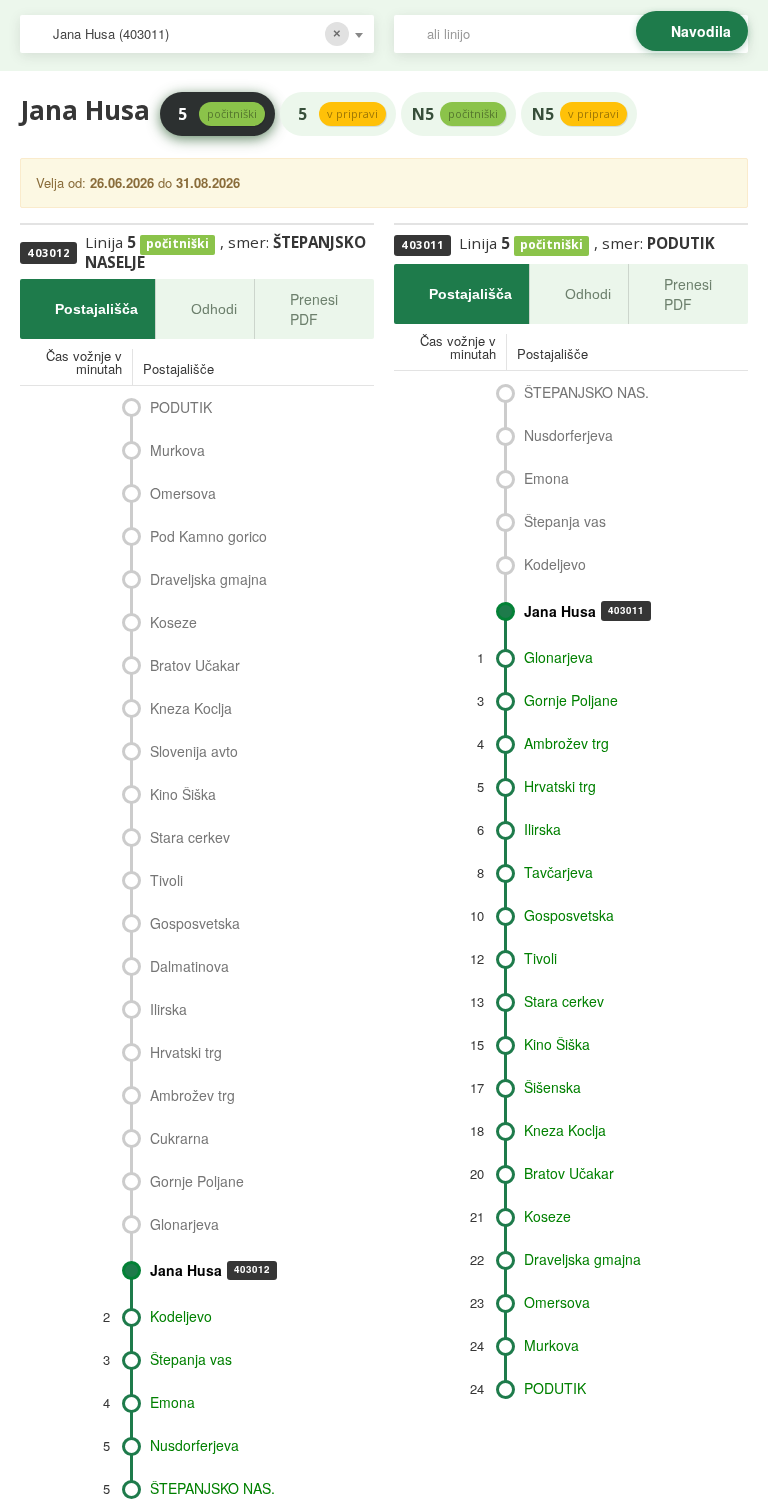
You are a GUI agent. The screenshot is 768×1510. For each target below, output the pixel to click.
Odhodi (214, 309)
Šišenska (552, 1087)
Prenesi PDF (314, 309)
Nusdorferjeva (194, 1445)
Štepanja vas (191, 1359)
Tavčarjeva (558, 872)
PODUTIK (181, 407)
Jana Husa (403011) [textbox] (111, 33)
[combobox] (197, 34)
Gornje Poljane (197, 1181)
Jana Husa (210, 1270)
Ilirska (168, 1009)
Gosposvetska (195, 923)
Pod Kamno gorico (208, 536)
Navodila (701, 31)
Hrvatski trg (186, 1052)
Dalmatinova (189, 966)
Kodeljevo (181, 1316)
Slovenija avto (194, 751)
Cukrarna (179, 1138)
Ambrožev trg (192, 1095)
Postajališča (96, 309)
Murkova (177, 450)
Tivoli (166, 880)
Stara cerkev (190, 837)
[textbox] (581, 34)
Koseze (173, 622)
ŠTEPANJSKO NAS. (212, 1488)
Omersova (183, 493)
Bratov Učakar (195, 665)
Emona (172, 1402)
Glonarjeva (184, 1224)
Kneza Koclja (191, 708)
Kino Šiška (183, 794)
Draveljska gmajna (208, 579)
